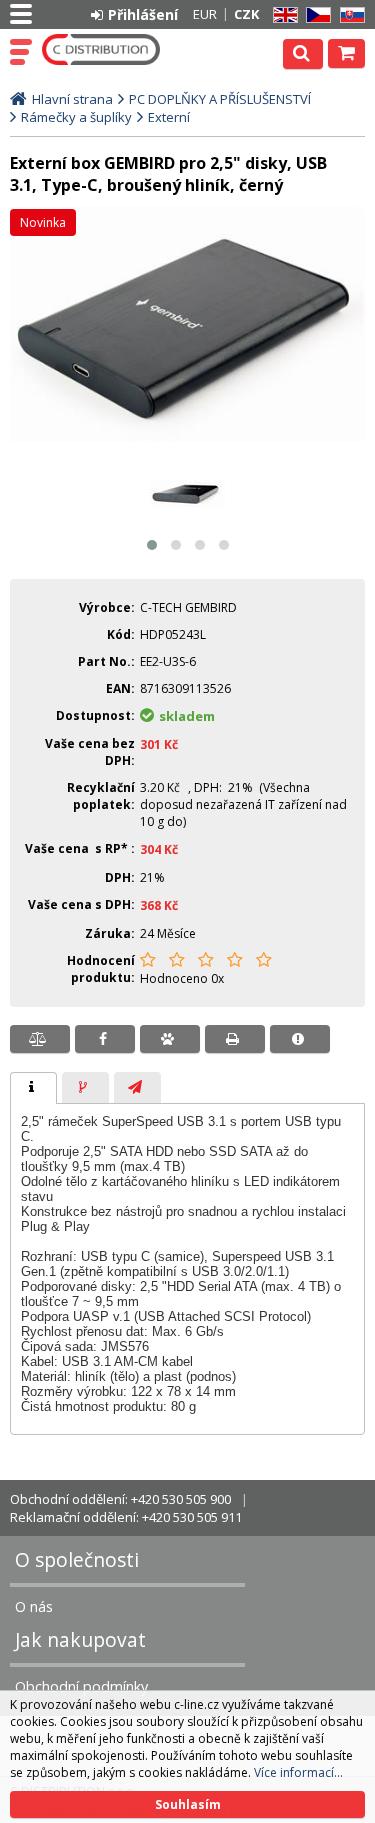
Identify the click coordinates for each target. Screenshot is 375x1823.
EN (282, 15)
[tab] (33, 1088)
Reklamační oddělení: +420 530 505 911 (126, 1517)
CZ (315, 15)
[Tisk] (235, 1039)
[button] (152, 545)
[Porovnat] (40, 1039)
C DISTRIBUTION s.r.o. (102, 49)
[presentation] (33, 1088)
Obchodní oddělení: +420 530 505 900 (120, 1499)
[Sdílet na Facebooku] (105, 1039)
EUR (205, 14)
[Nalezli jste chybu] (300, 1039)
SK (349, 15)
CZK (246, 14)
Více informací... (298, 1772)
